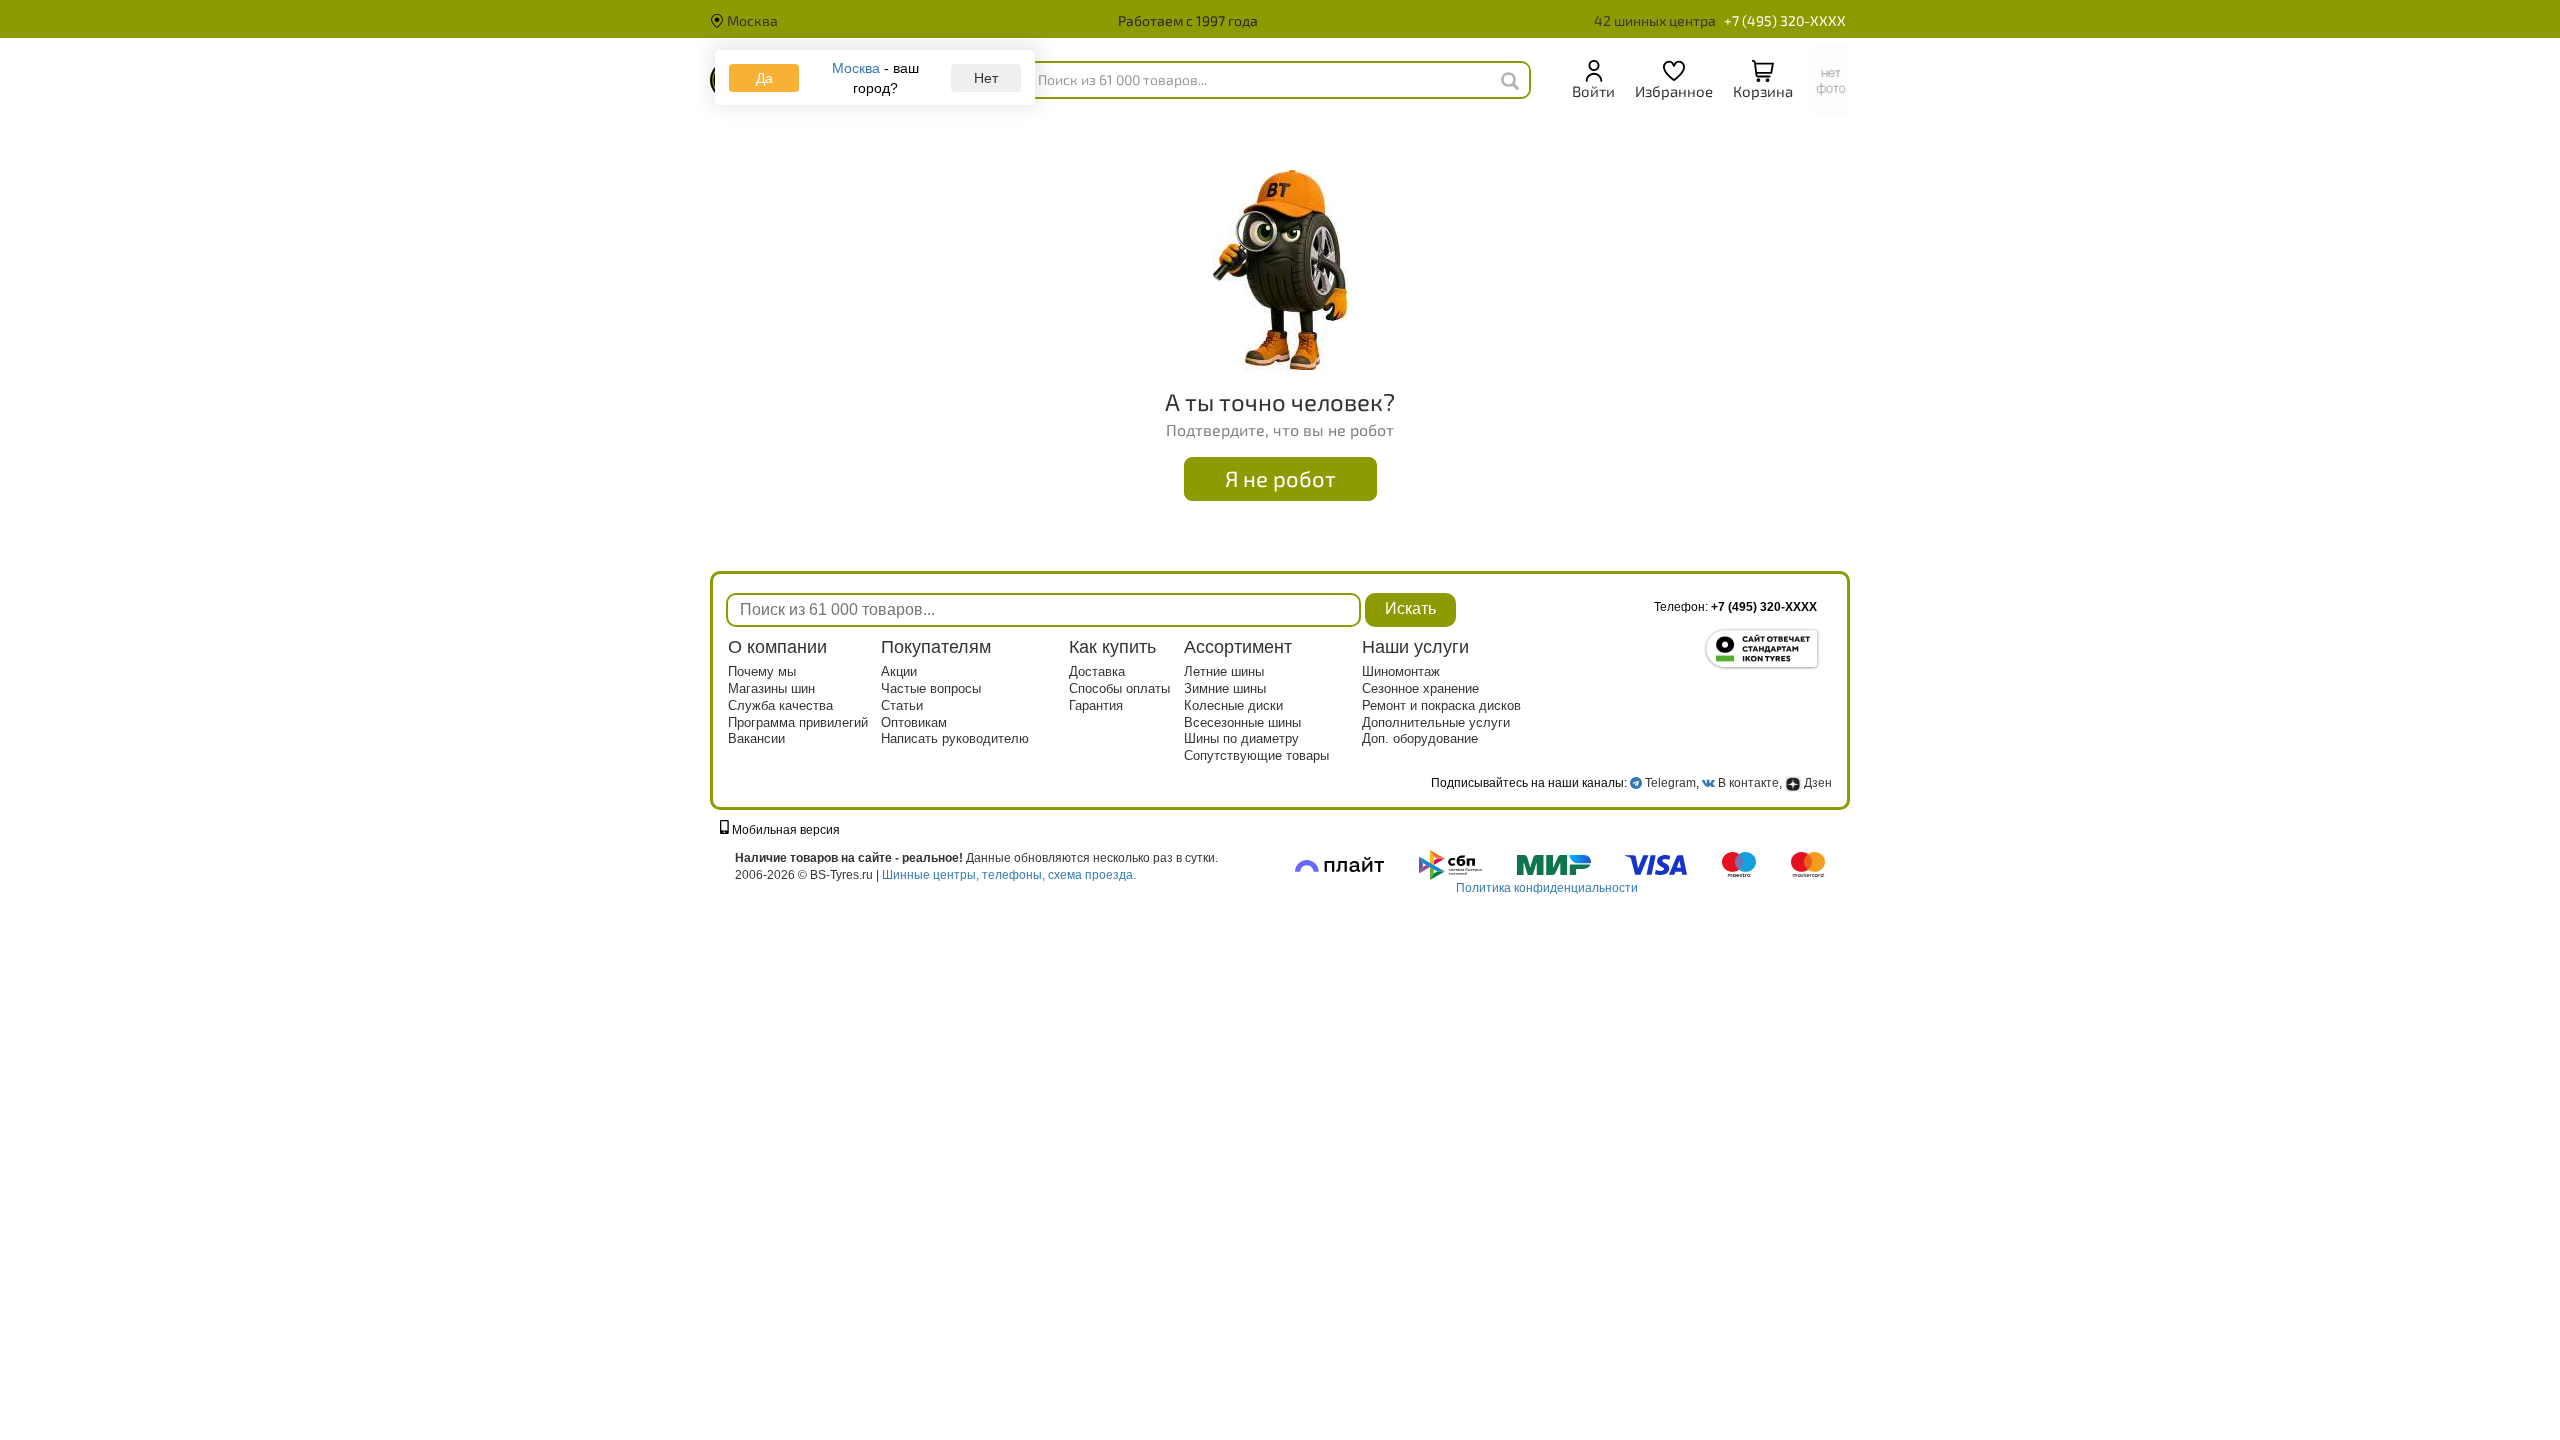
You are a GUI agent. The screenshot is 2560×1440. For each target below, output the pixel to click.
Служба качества (780, 705)
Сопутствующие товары (1256, 755)
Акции (899, 671)
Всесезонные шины (1242, 722)
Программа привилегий (798, 722)
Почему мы (762, 671)
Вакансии (756, 738)
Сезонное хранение (1420, 688)
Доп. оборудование (1420, 738)
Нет (986, 78)
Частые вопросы (931, 688)
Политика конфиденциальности (1547, 888)
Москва (751, 20)
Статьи (902, 705)
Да (764, 78)
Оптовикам (914, 722)
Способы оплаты (1119, 688)
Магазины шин (771, 688)
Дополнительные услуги (1436, 722)
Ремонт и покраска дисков (1441, 705)
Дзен (1816, 783)
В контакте (1748, 783)
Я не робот (1280, 478)
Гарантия (1096, 705)
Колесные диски (1233, 705)
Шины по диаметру (1241, 738)
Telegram (1670, 783)
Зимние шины (1225, 688)
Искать (1410, 608)
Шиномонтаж (1401, 671)
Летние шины (1224, 671)
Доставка (1097, 671)
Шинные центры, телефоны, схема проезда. (1009, 875)
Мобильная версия (784, 830)
